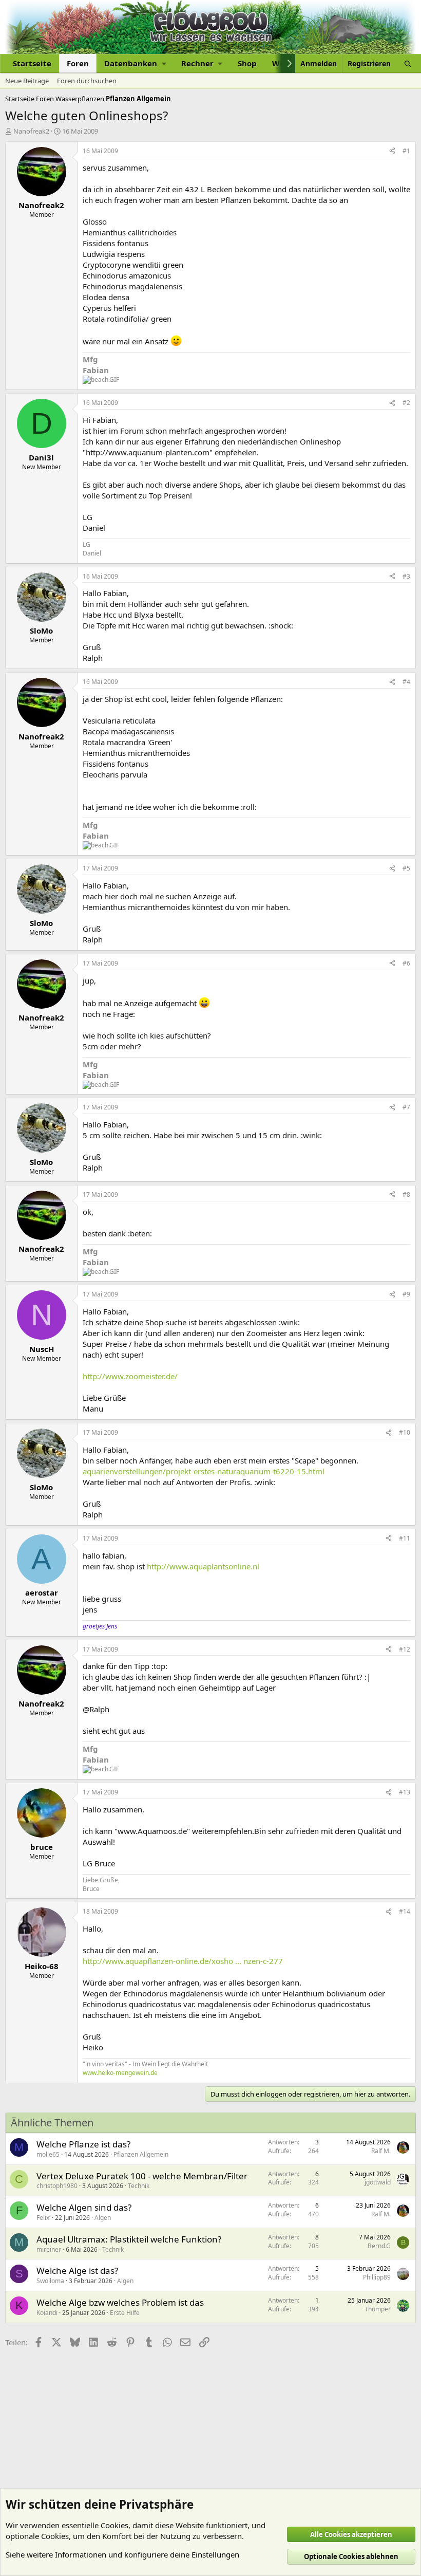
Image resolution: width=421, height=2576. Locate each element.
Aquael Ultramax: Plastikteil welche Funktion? (129, 2239)
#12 (405, 1649)
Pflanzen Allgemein (141, 2154)
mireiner (49, 2249)
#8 (406, 1194)
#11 (405, 1538)
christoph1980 (57, 2186)
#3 (406, 576)
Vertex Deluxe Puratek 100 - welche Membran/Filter (142, 2176)
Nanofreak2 (31, 131)
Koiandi (47, 2313)
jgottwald (378, 2182)
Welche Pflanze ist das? (83, 2144)
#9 (406, 1294)
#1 (406, 151)
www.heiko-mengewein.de (120, 2073)
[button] (135, 63)
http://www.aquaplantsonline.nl (203, 1566)
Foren (78, 63)
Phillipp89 (377, 2277)
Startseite (32, 63)
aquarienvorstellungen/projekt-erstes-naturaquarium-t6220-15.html (204, 1471)
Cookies (114, 2525)
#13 (405, 1792)
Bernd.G (379, 2246)
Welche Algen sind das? (84, 2207)
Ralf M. (381, 2151)
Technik (139, 2186)
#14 (405, 1911)
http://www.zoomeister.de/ (130, 1376)
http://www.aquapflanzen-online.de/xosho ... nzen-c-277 (183, 1961)
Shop (247, 63)
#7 (406, 1107)
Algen (103, 2218)
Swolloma (50, 2281)
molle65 (48, 2154)
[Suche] (408, 63)
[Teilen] (392, 151)
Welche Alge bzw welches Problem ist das (120, 2302)
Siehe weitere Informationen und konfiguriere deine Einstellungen (122, 2554)
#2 (406, 403)
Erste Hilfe (125, 2313)
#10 (405, 1432)
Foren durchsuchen (87, 81)
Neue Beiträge (27, 81)
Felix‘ (43, 2218)
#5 (406, 868)
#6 (406, 963)
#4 (406, 682)
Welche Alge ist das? (77, 2271)
